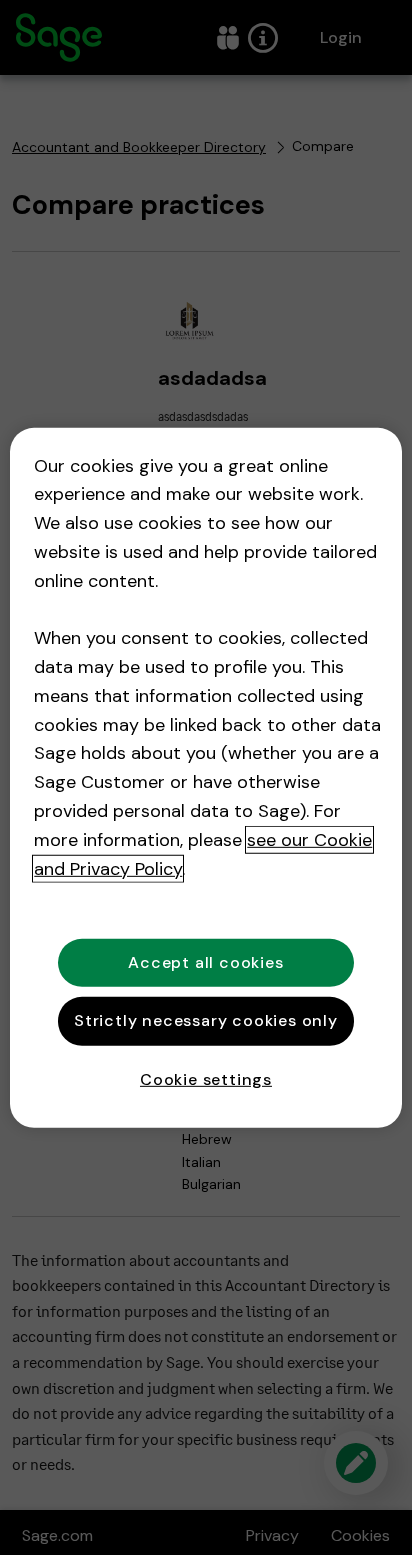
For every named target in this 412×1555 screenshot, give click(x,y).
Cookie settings (206, 1078)
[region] (205, 777)
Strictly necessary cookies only (206, 1020)
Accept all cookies (205, 962)
